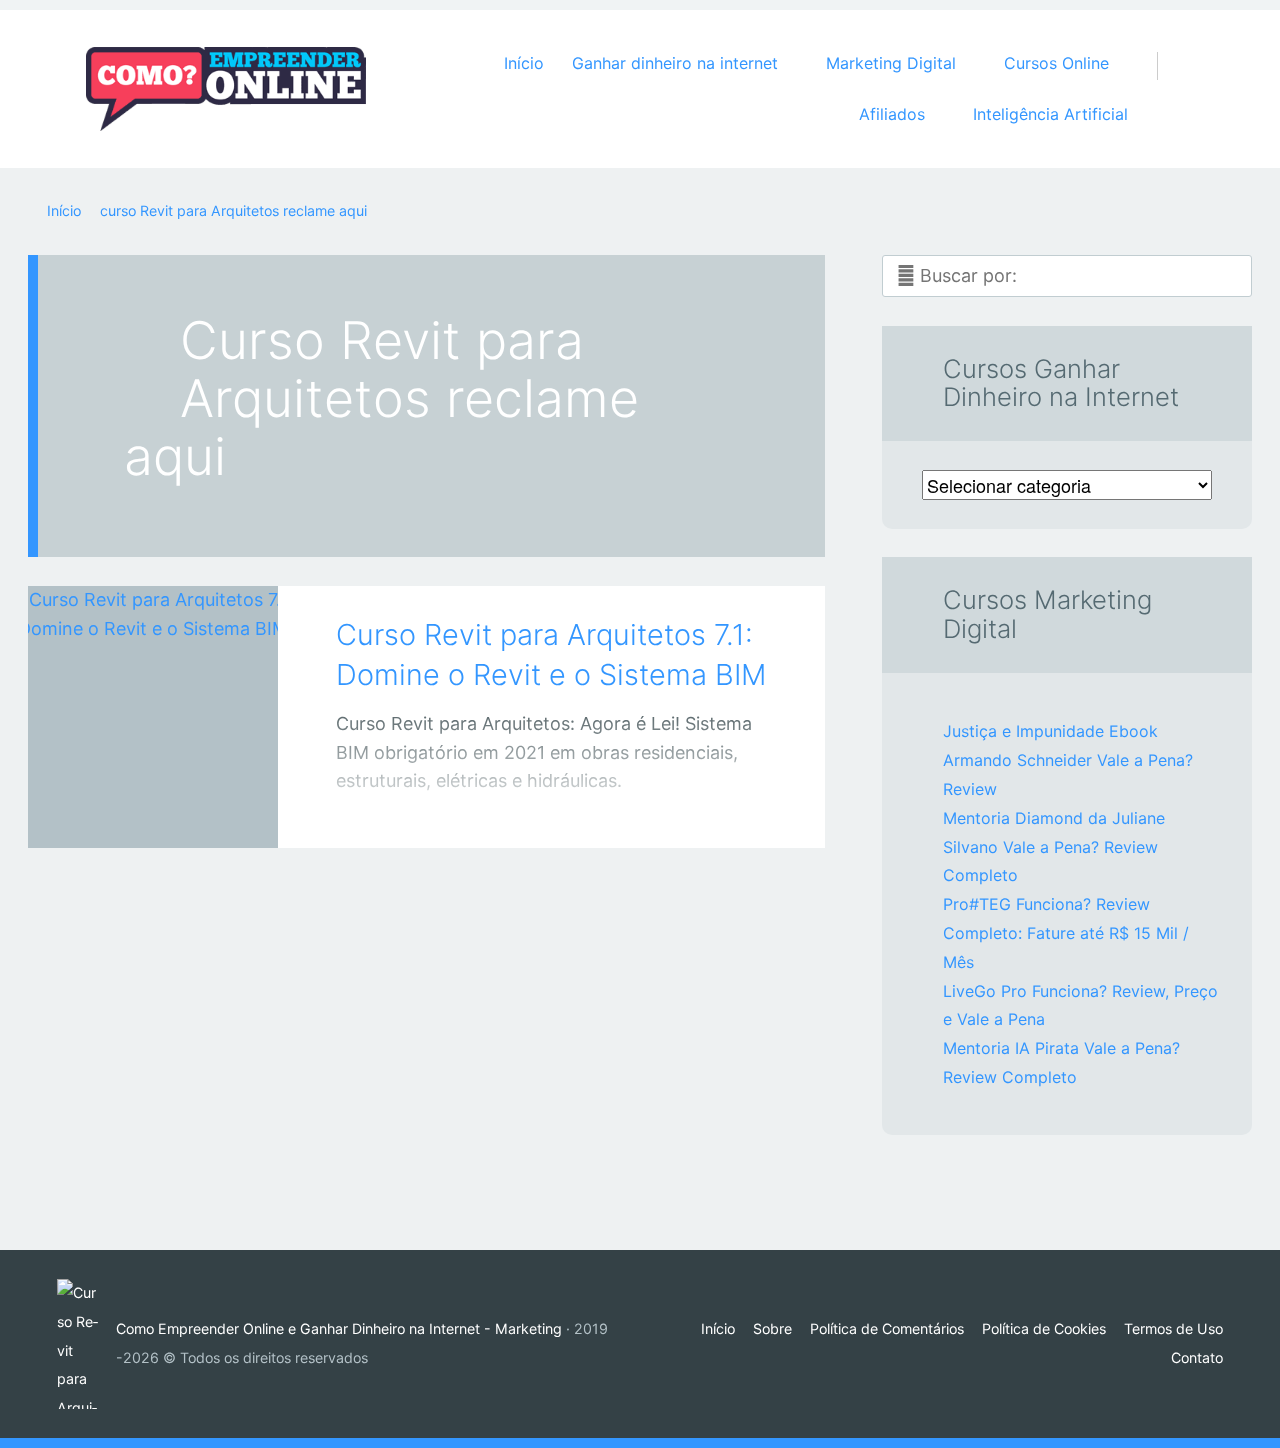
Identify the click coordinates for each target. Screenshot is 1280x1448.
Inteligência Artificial (1050, 114)
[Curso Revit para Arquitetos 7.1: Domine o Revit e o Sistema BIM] (153, 689)
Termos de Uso (1173, 1328)
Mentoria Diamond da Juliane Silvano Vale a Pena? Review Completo (1054, 847)
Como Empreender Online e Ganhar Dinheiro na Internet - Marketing (339, 1328)
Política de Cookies (1044, 1328)
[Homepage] (226, 89)
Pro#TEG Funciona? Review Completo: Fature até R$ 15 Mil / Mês (1066, 933)
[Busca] (1168, 46)
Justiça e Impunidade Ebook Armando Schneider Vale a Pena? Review (1068, 760)
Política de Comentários (887, 1328)
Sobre (772, 1328)
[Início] (86, 1344)
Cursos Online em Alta (133, 813)
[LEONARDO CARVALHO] (178, 809)
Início (524, 63)
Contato (1197, 1357)
